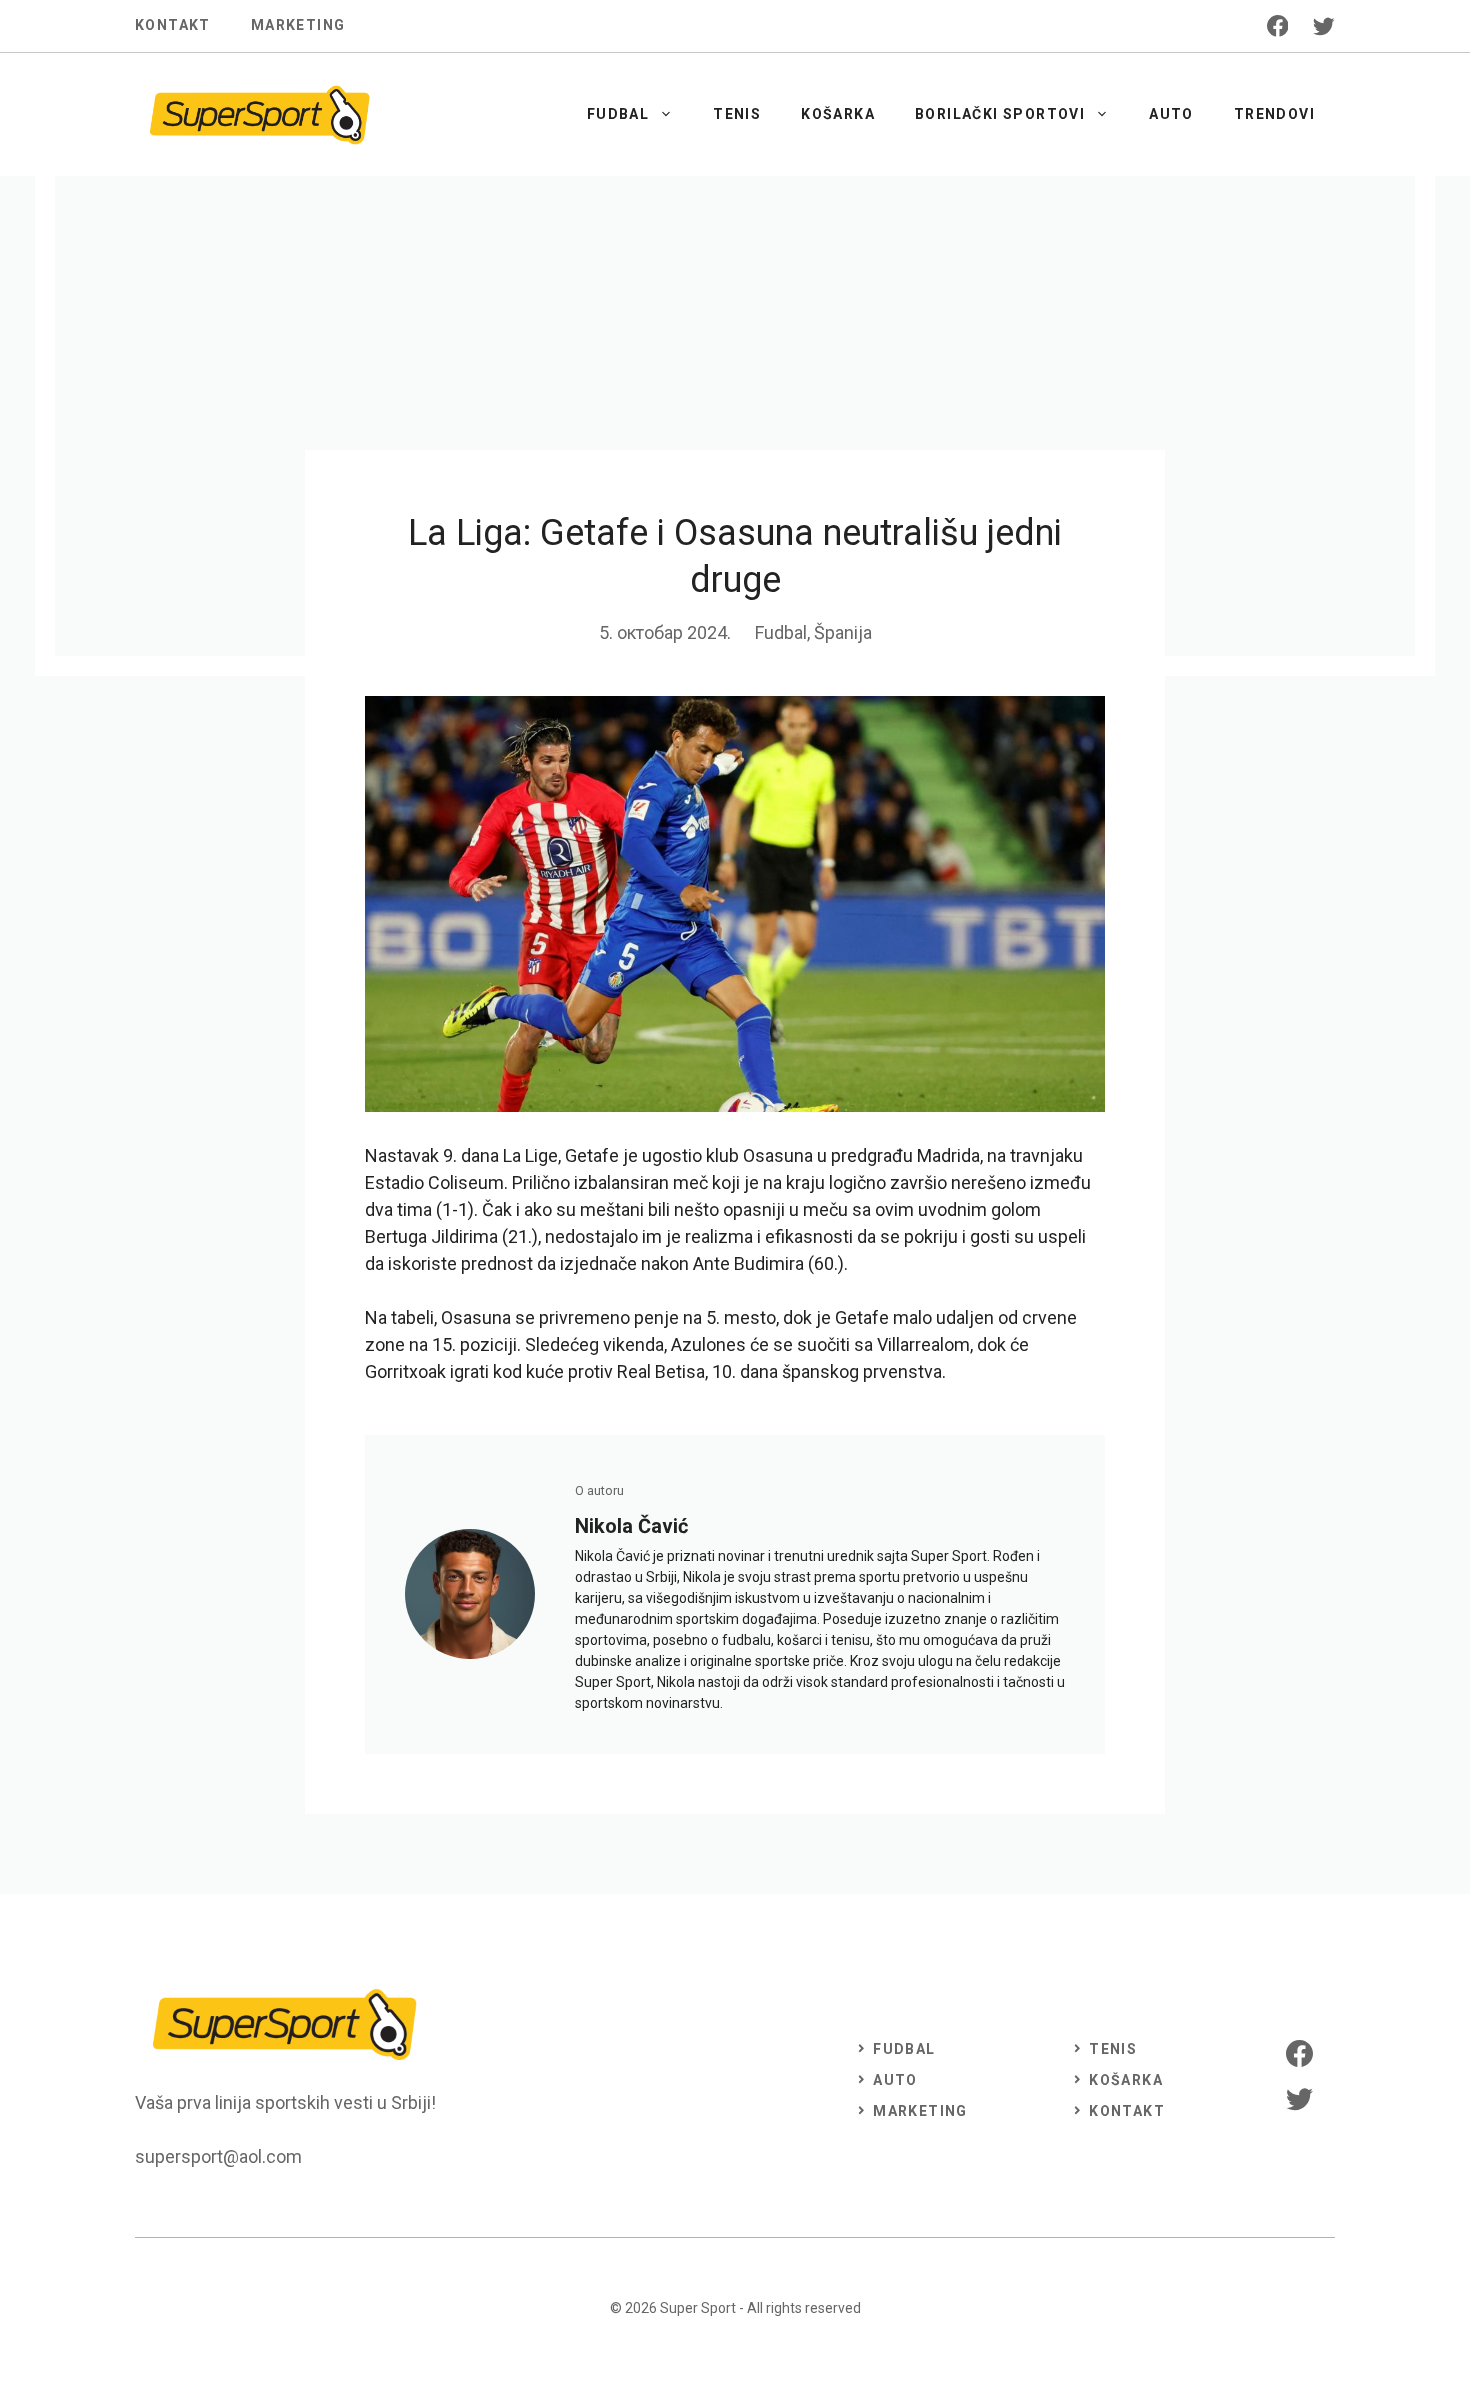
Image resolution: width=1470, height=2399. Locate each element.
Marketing (298, 25)
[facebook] (1278, 26)
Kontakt (173, 25)
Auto (1171, 114)
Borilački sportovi (1000, 114)
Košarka (838, 114)
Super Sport (698, 2308)
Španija (843, 632)
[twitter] (1324, 26)
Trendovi (1274, 114)
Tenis (737, 114)
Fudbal (618, 114)
